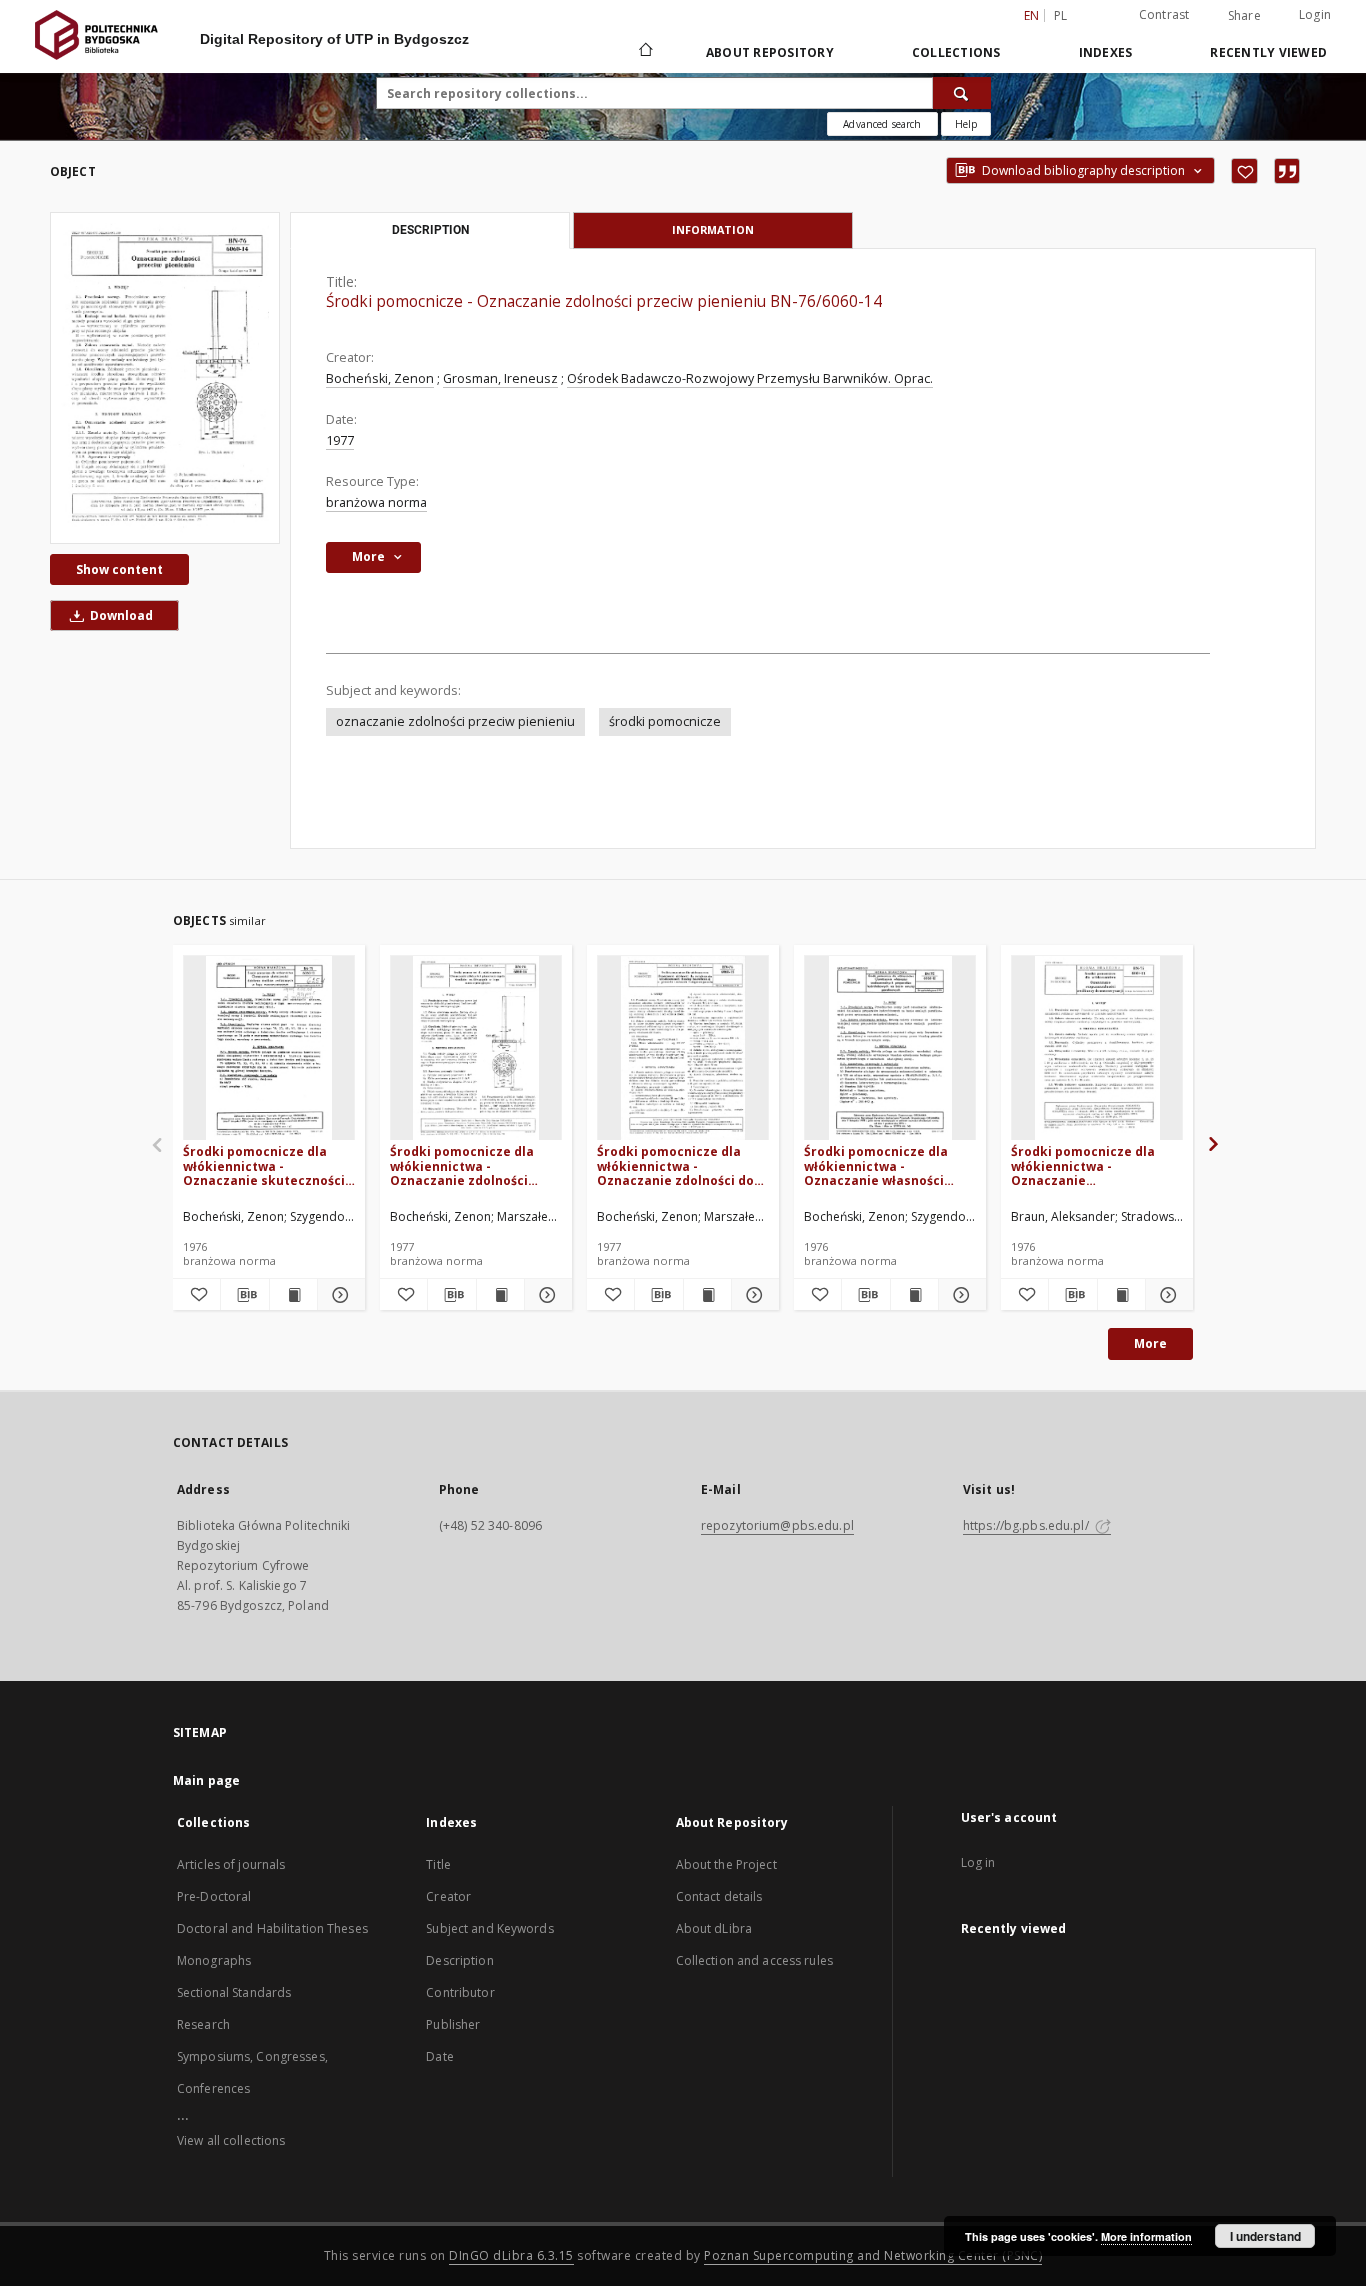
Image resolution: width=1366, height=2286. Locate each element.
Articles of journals (231, 1864)
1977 (340, 440)
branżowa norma (376, 502)
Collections (956, 52)
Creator (448, 1896)
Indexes (1106, 52)
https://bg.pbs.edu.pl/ (1027, 1525)
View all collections (231, 2140)
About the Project (726, 1864)
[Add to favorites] (1244, 171)
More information (1146, 2236)
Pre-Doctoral (214, 1896)
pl (1061, 15)
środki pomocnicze (665, 721)
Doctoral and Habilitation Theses (272, 1928)
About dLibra (714, 1928)
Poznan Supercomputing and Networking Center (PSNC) (873, 2255)
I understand (1265, 2236)
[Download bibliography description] (244, 1295)
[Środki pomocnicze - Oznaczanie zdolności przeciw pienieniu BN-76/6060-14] (165, 378)
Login (1315, 14)
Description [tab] (430, 230)
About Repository (770, 52)
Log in (978, 1862)
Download (120, 615)
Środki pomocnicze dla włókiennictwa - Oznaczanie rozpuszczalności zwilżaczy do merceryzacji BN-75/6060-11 (1094, 1165)
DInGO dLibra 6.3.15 (511, 2255)
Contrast (1164, 14)
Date (439, 2056)
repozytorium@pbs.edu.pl (777, 1525)
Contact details (719, 1896)
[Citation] (1287, 171)
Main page (206, 1780)
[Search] (962, 93)
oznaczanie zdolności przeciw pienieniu (455, 721)
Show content (119, 569)
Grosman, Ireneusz (500, 378)
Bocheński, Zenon (380, 378)
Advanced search (882, 124)
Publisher (453, 2024)
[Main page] (644, 52)
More (1150, 1343)
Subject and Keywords (489, 1928)
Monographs (214, 1960)
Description (459, 1960)
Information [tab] (713, 229)
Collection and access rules (754, 1960)
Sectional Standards (234, 1992)
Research (203, 2024)
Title (438, 1864)
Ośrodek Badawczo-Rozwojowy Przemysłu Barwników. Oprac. (750, 378)
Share (1244, 16)
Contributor (460, 1992)
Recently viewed (1268, 52)
